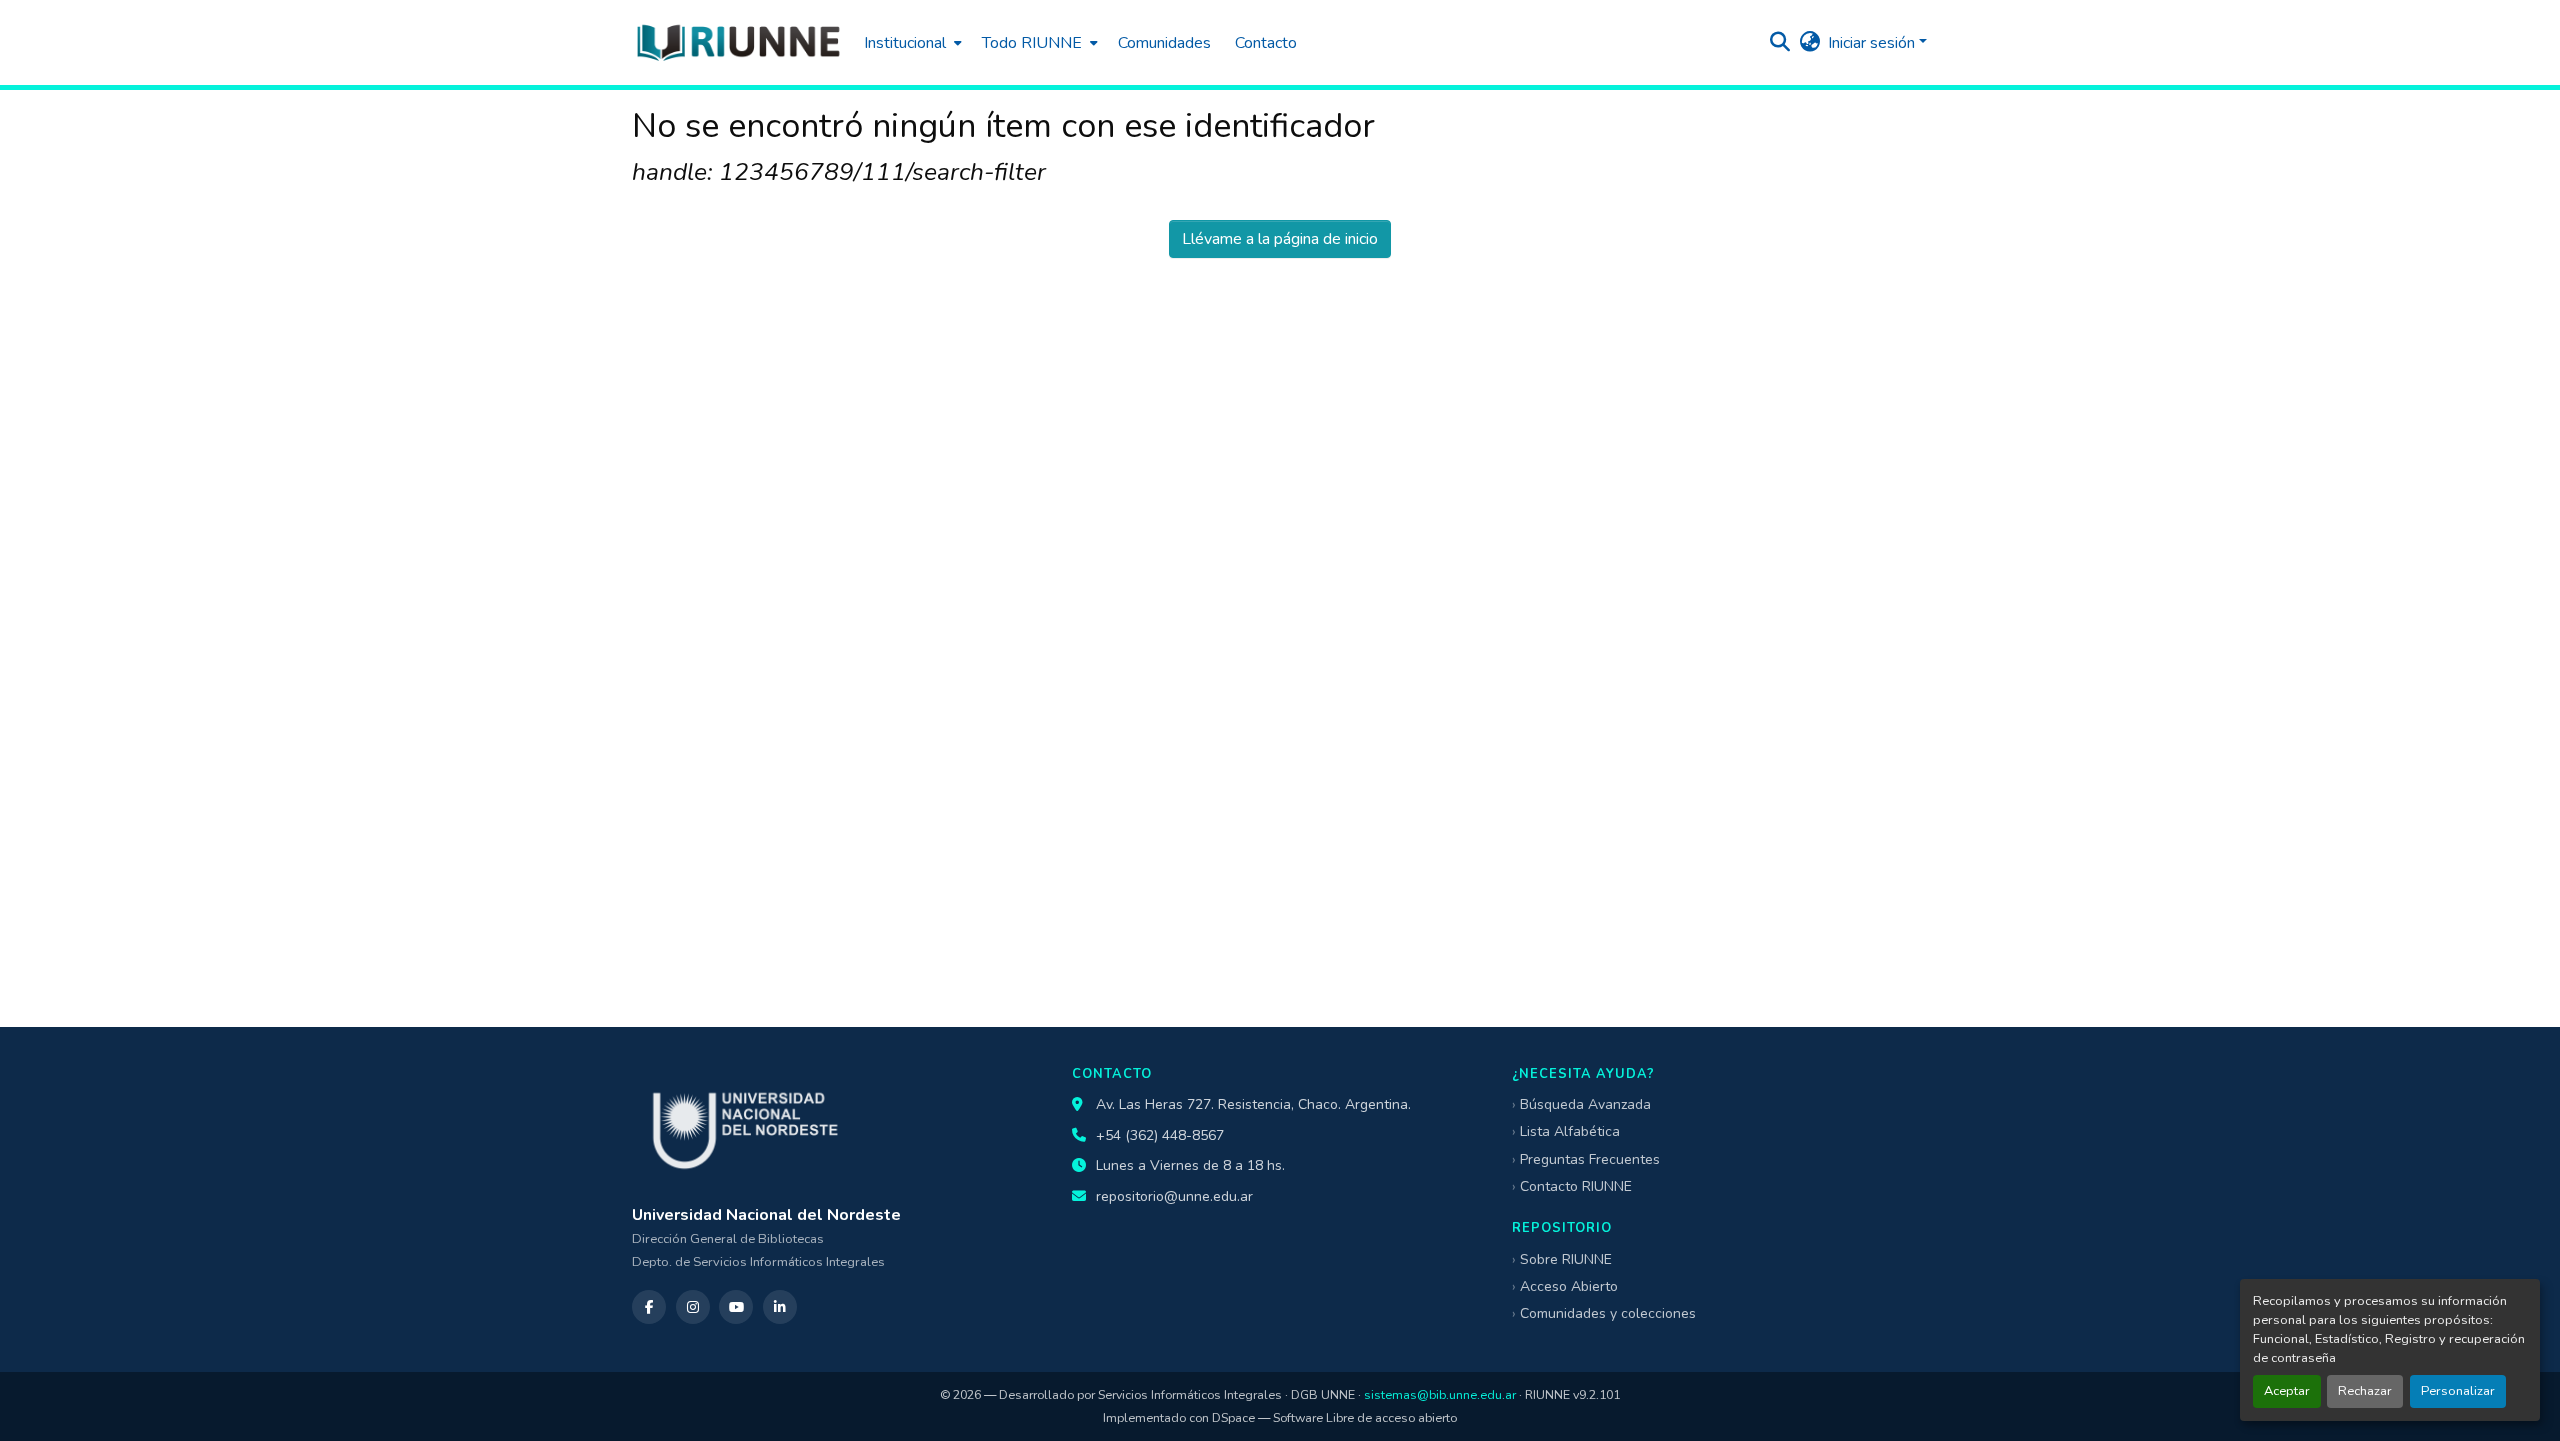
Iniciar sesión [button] (1873, 43)
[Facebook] (649, 1307)
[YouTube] (736, 1307)
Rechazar (2365, 1391)
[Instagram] (693, 1307)
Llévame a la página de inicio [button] (1280, 239)
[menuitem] (911, 42)
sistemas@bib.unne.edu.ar (1440, 1394)
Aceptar (2287, 1391)
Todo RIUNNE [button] (1032, 43)
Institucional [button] (905, 43)
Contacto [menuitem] (1266, 43)
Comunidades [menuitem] (1164, 43)
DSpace (1233, 1417)
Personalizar (2458, 1391)
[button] (738, 42)
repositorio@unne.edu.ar (1174, 1196)
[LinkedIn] (780, 1307)
